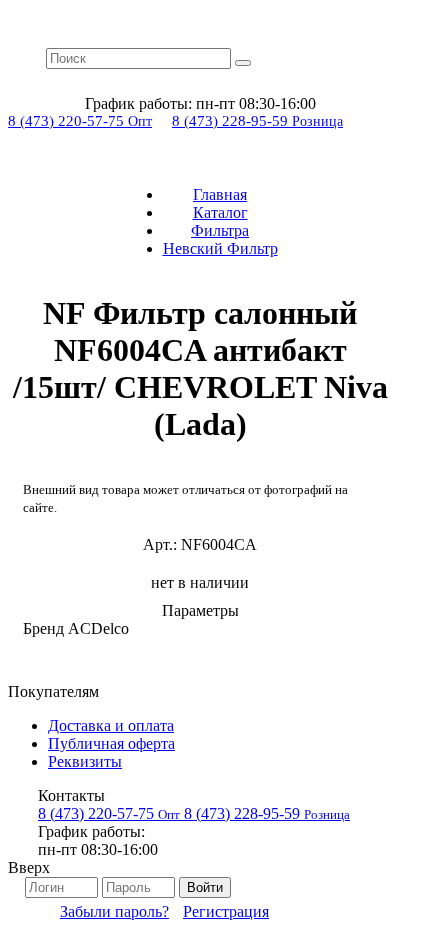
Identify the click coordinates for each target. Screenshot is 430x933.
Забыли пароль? (114, 911)
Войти (205, 887)
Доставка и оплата (111, 725)
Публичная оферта (111, 743)
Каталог (220, 212)
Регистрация (226, 911)
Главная (220, 194)
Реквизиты (85, 761)
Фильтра (220, 230)
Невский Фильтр (220, 248)
